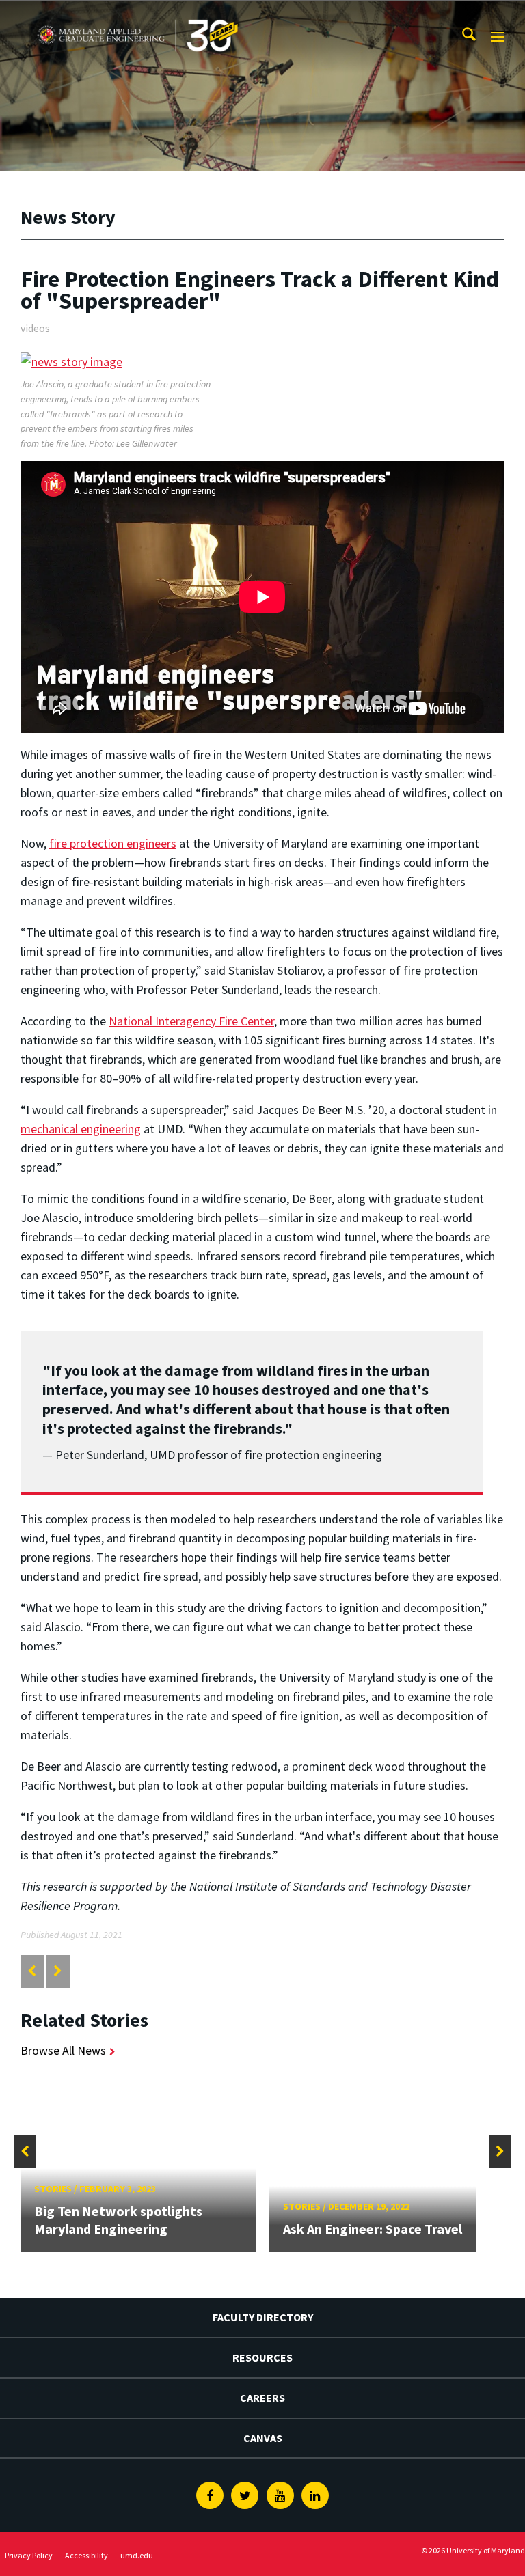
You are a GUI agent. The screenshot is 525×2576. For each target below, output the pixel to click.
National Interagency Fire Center (191, 1021)
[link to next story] (58, 1971)
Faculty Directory (263, 2317)
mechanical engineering (81, 1129)
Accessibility (86, 2555)
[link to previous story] (32, 1971)
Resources (262, 2357)
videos (35, 328)
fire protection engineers (113, 843)
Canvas (263, 2438)
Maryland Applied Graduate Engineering (135, 13)
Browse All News (63, 2050)
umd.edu (137, 2555)
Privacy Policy (29, 2555)
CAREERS (262, 2398)
